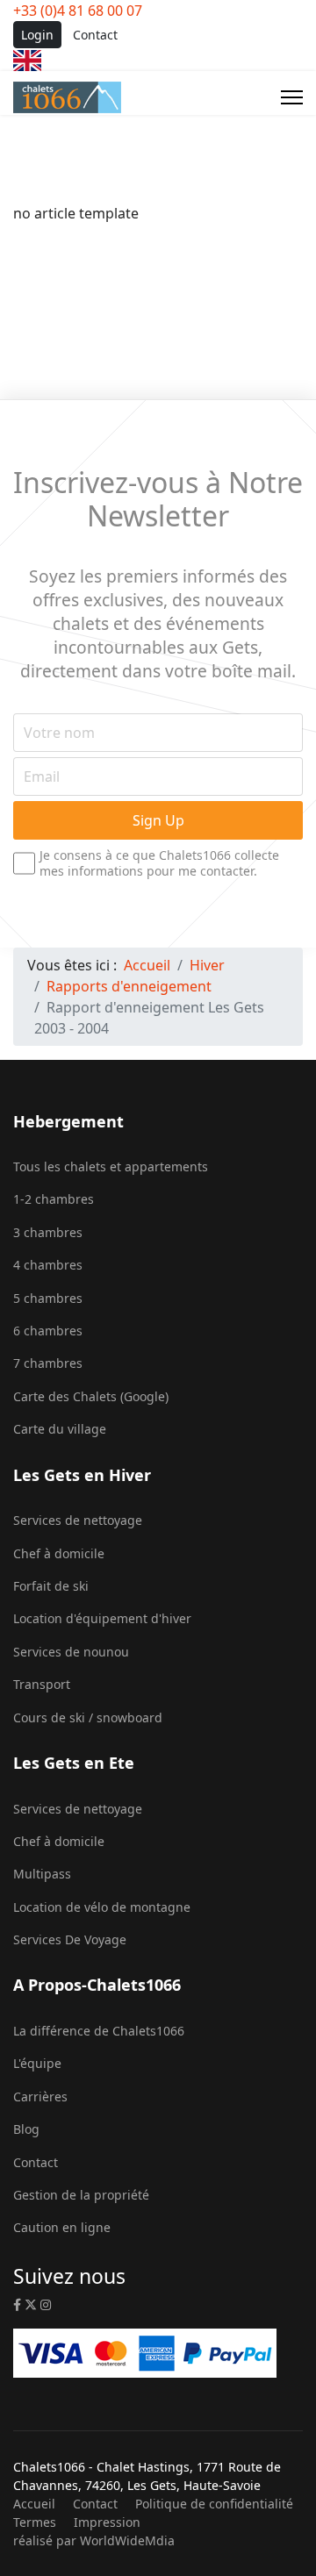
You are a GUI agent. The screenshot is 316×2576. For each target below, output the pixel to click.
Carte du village (60, 1429)
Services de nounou (71, 1652)
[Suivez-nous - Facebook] (17, 2304)
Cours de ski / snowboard (88, 1717)
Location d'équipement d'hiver (102, 1618)
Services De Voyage (70, 1939)
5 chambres (48, 1298)
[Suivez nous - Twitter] (31, 2304)
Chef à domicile (59, 1553)
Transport (42, 1684)
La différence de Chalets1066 (99, 2031)
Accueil (34, 2504)
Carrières (40, 2097)
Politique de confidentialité (214, 2504)
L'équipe (37, 2063)
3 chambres (48, 1232)
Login (37, 35)
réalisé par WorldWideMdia (94, 2540)
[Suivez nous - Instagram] (46, 2304)
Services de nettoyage (78, 1520)
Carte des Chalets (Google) (91, 1396)
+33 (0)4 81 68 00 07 (78, 11)
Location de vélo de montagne (102, 1907)
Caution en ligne (62, 2227)
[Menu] (292, 97)
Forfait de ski (51, 1586)
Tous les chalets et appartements (111, 1166)
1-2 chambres (54, 1199)
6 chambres (48, 1331)
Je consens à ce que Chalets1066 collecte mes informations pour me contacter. (159, 862)
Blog (26, 2129)
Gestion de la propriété (81, 2195)
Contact (95, 35)
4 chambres (48, 1265)
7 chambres (48, 1363)
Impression (107, 2522)
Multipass (42, 1874)
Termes (35, 2522)
